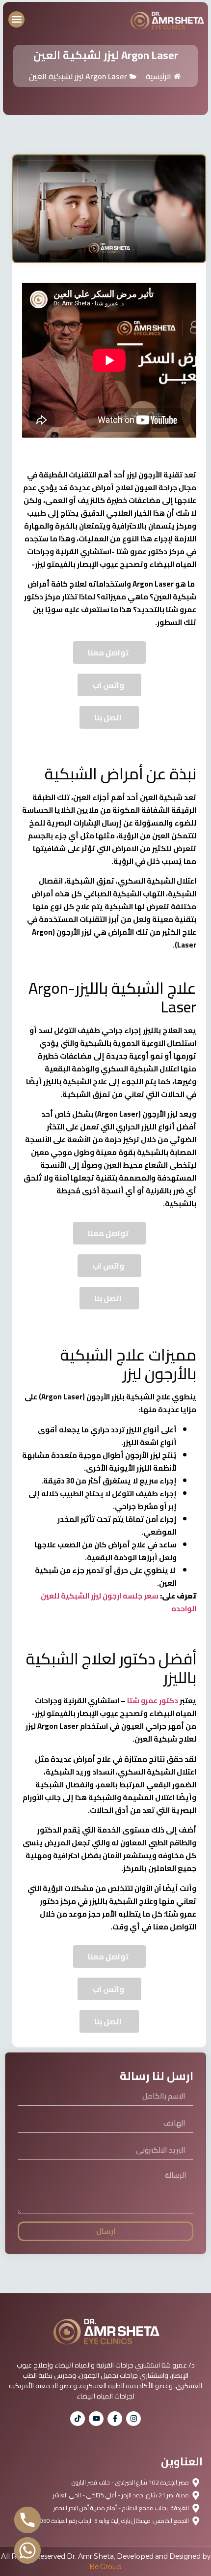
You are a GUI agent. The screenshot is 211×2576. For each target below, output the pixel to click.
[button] (16, 19)
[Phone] (27, 2520)
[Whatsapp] (27, 2550)
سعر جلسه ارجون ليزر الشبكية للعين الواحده (119, 1602)
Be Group (105, 2567)
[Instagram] (133, 2419)
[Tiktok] (78, 2419)
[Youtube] (96, 2419)
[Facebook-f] (115, 2419)
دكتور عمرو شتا (153, 1701)
